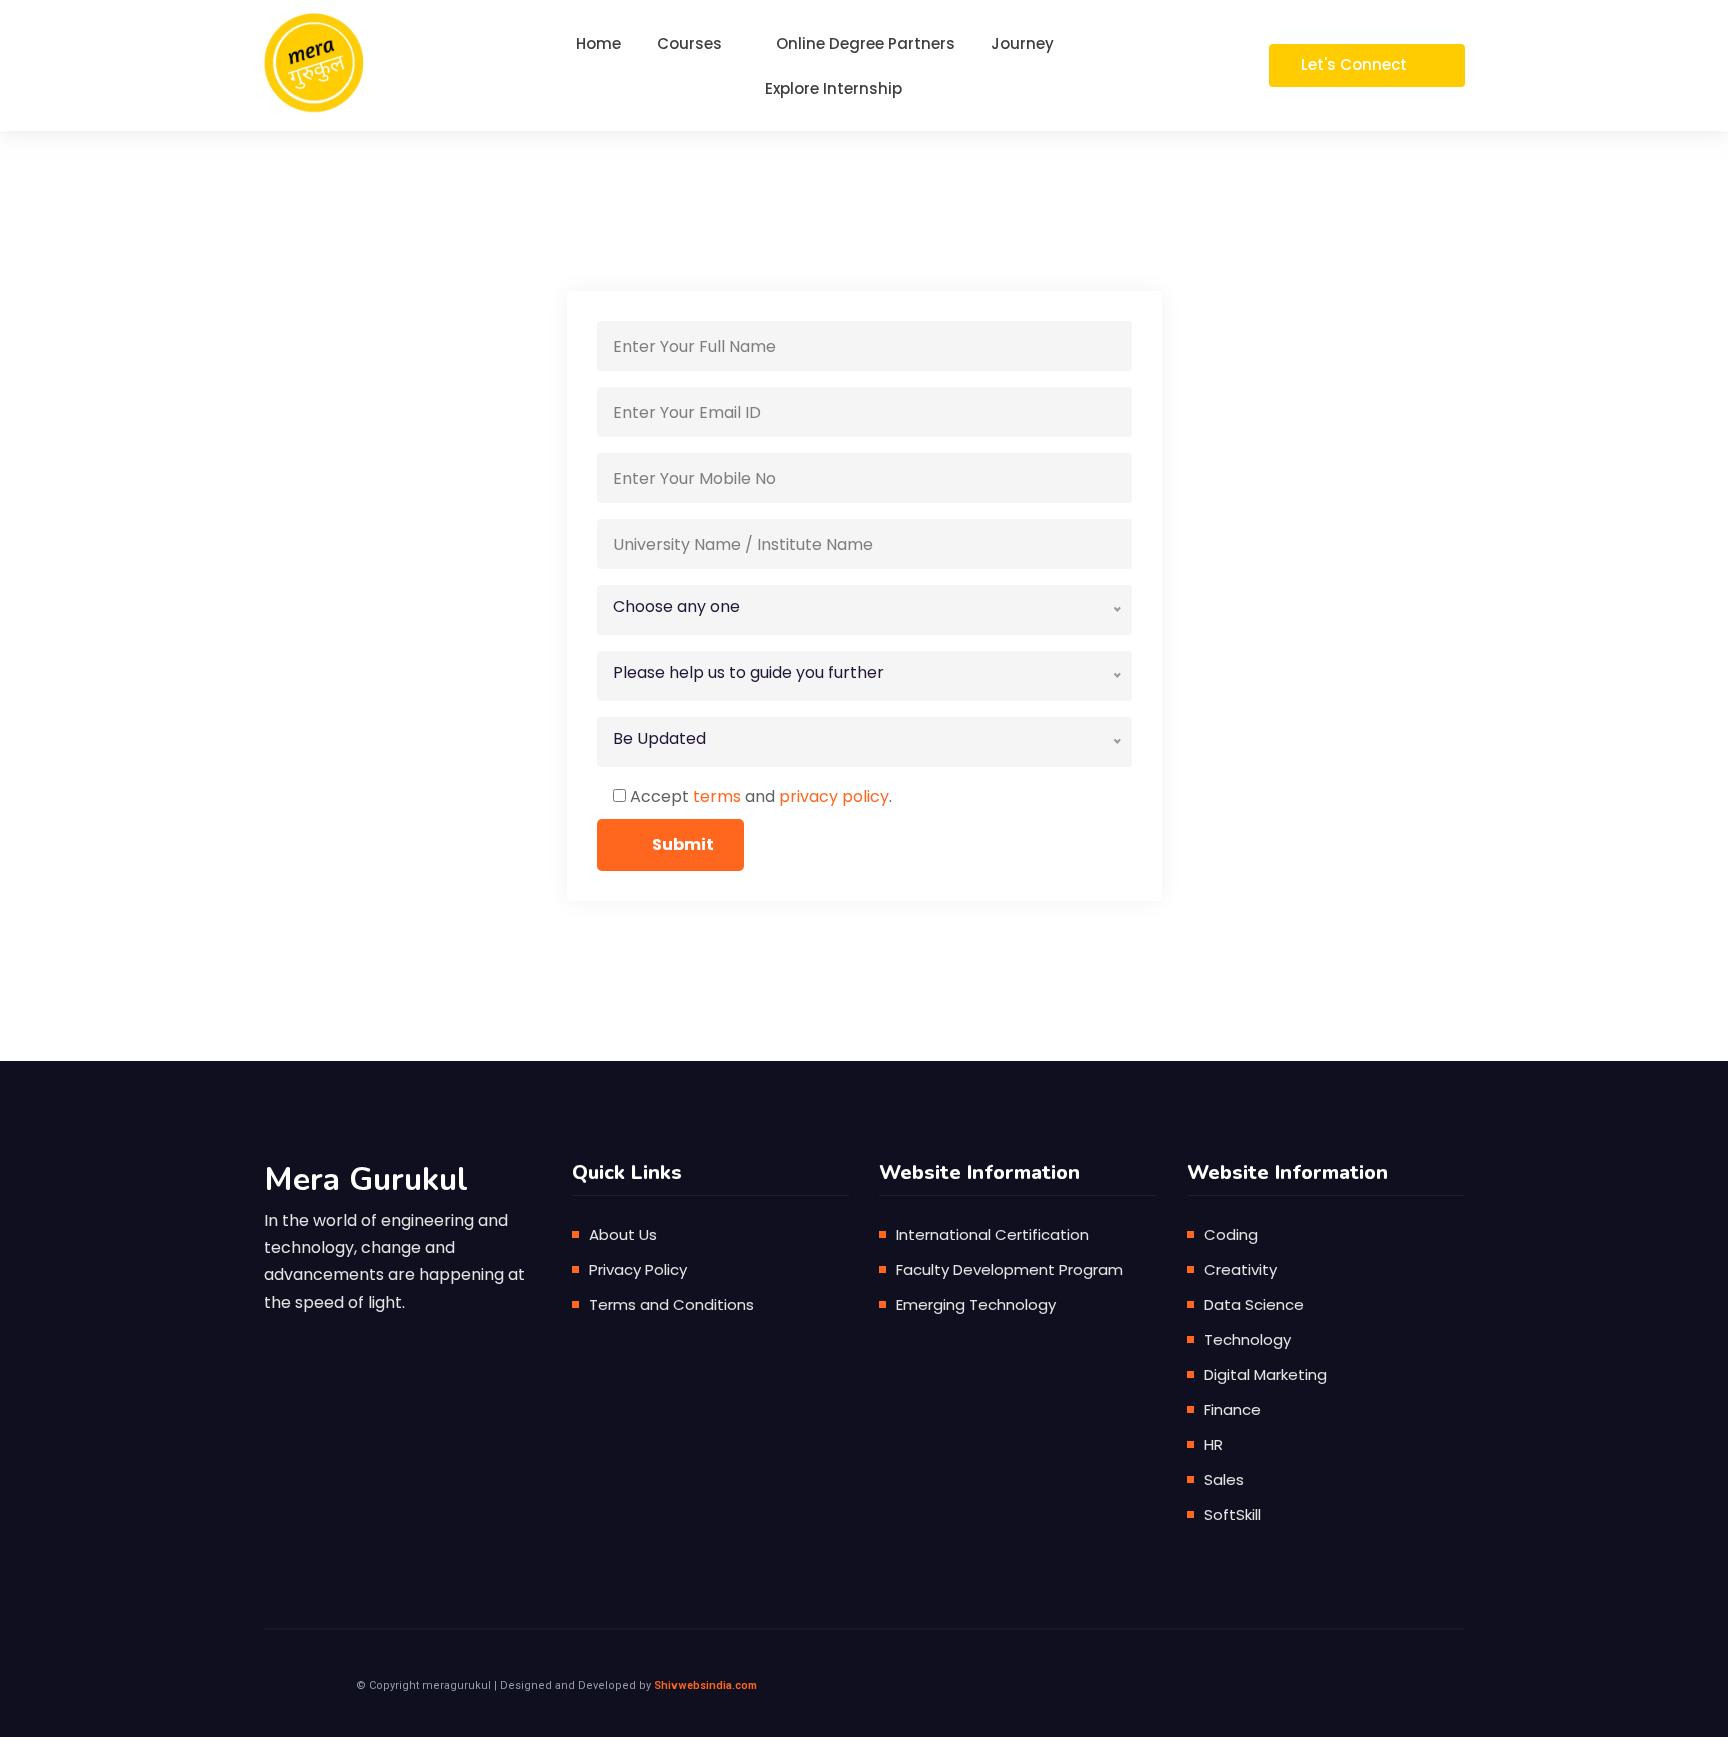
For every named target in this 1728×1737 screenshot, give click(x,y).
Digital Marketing (1265, 1374)
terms (717, 796)
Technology (1247, 1339)
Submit (683, 844)
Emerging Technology (976, 1304)
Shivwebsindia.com (705, 1685)
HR (1213, 1444)
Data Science (1254, 1304)
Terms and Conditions (671, 1304)
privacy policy (834, 796)
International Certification (992, 1234)
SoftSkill (1232, 1514)
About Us (623, 1234)
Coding (1231, 1234)
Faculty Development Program (1009, 1269)
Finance (1232, 1409)
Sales (1224, 1479)
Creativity (1240, 1269)
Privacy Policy (638, 1269)
